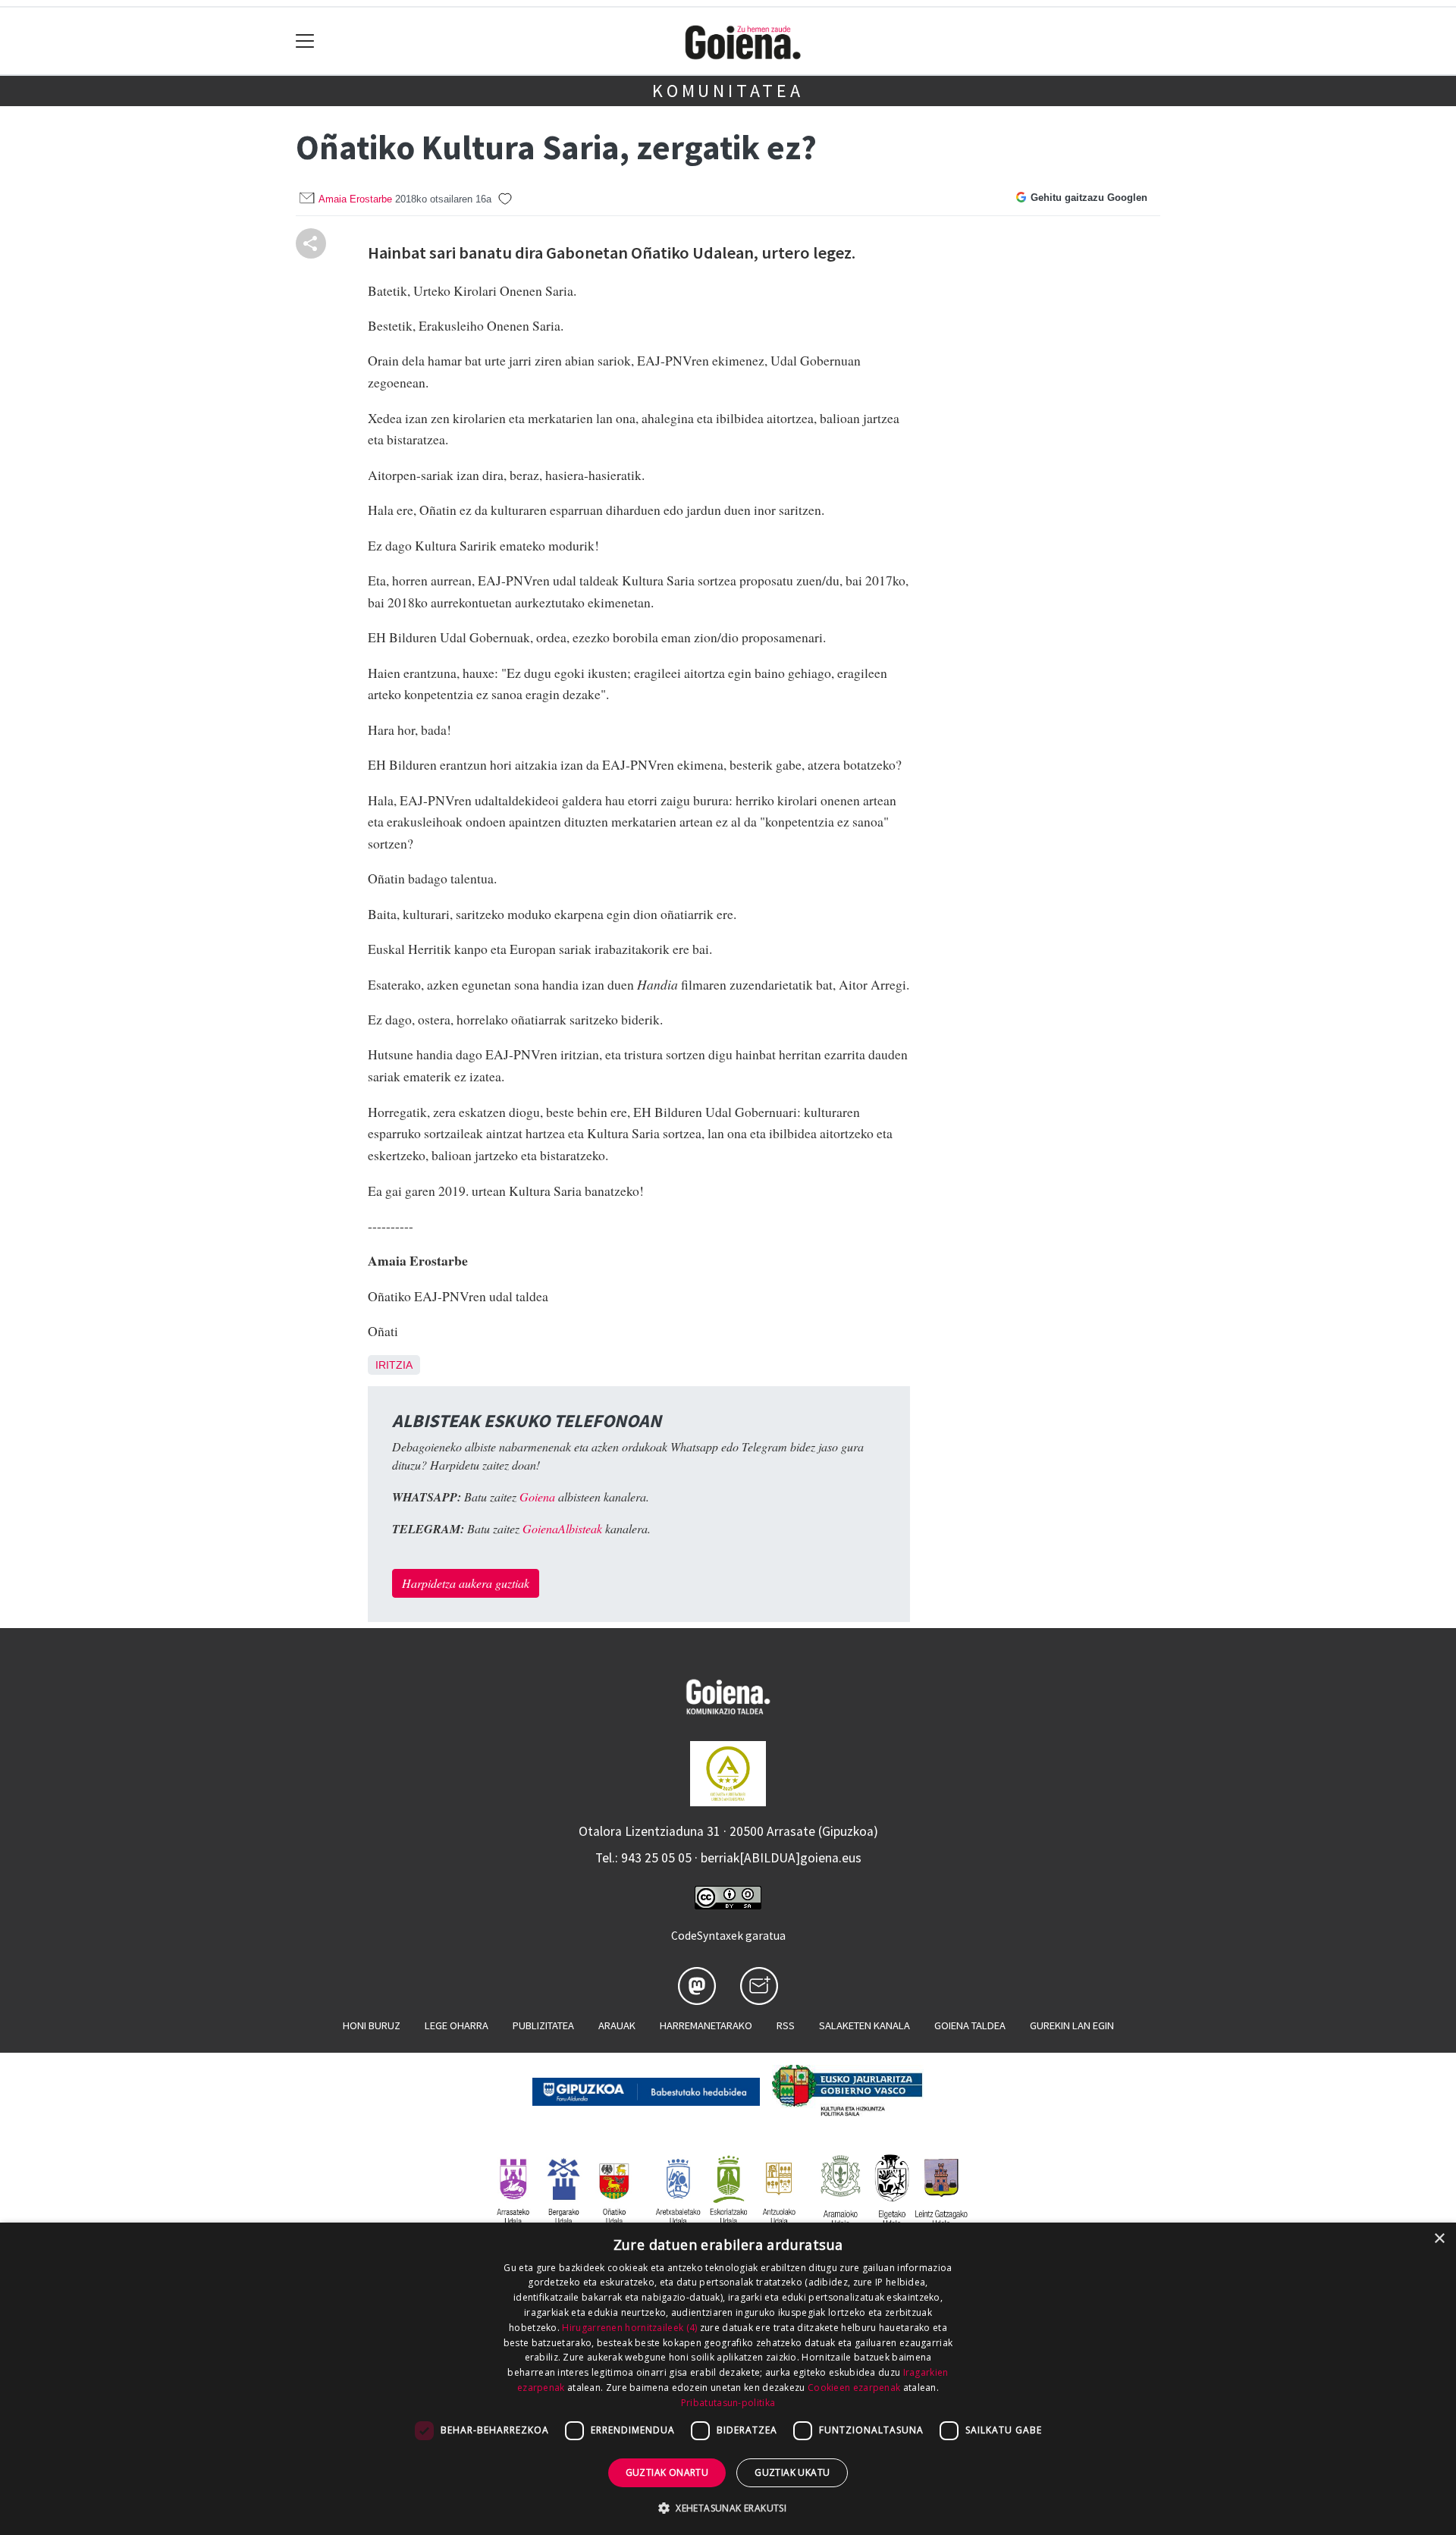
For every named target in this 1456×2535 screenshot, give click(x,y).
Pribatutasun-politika (728, 2403)
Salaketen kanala (864, 2025)
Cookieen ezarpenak (854, 2388)
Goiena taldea (970, 2025)
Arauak (617, 2025)
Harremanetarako (706, 2025)
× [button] (1439, 2239)
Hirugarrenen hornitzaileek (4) (629, 2328)
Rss (786, 2025)
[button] (728, 2508)
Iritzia (394, 1365)
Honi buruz (372, 2025)
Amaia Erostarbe (355, 199)
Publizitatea (543, 2025)
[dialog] (728, 2379)
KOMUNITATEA (728, 91)
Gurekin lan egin (1072, 2025)
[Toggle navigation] (305, 41)
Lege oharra (457, 2025)
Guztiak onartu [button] (667, 2472)
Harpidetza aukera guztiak (466, 1583)
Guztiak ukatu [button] (792, 2472)
